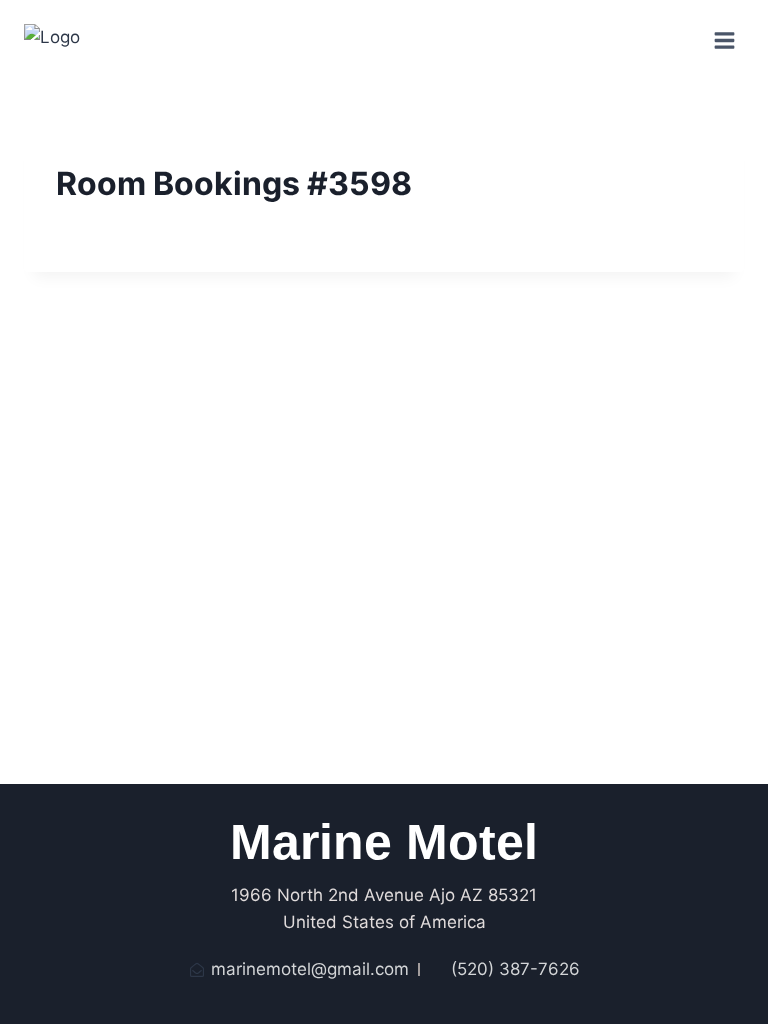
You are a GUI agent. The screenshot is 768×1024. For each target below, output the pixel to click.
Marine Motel (384, 842)
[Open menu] (724, 40)
